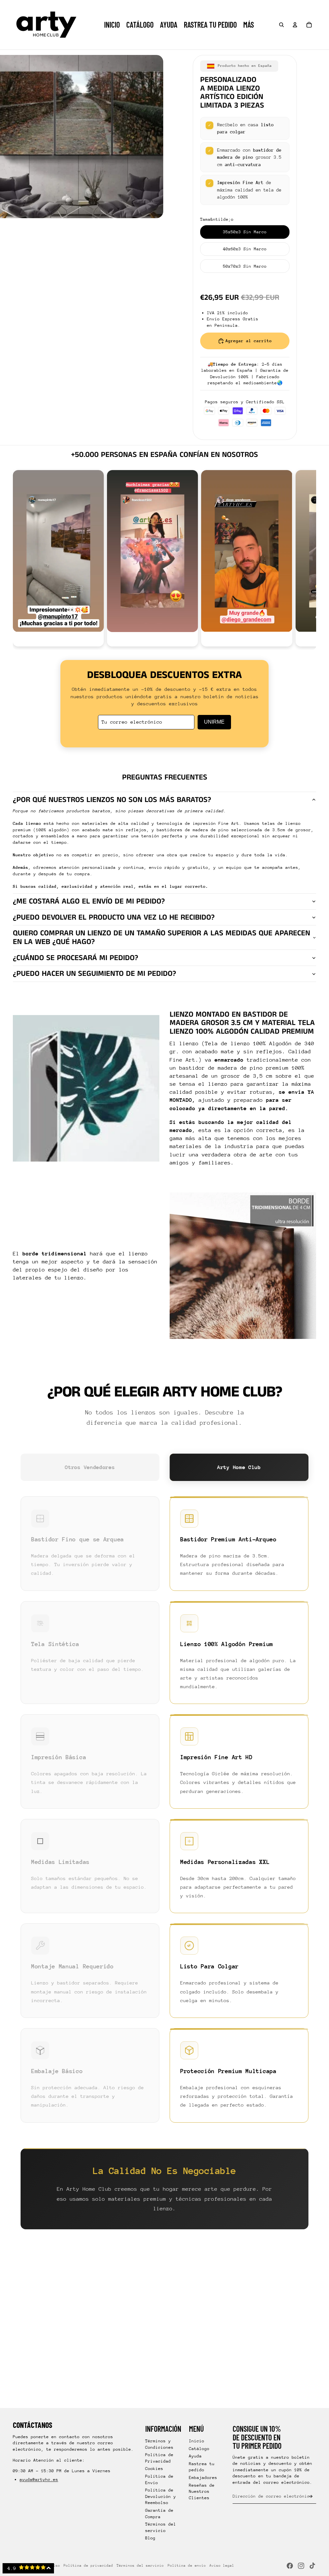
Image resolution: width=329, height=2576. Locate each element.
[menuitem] (249, 25)
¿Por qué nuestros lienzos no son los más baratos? (112, 800)
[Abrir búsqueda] (281, 25)
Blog (150, 2538)
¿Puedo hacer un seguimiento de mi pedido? (94, 974)
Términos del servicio (140, 2566)
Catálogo (199, 2449)
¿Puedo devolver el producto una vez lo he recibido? (114, 917)
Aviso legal (222, 2566)
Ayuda (195, 2456)
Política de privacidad (88, 2566)
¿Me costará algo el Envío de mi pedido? (89, 901)
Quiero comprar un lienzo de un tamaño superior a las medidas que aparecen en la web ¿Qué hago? (161, 937)
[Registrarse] (311, 2496)
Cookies (154, 2469)
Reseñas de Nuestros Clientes (202, 2491)
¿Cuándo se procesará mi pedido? (76, 958)
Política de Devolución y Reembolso (161, 2496)
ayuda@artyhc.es (39, 2479)
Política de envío (187, 2566)
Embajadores (203, 2478)
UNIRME (214, 722)
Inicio (197, 2441)
